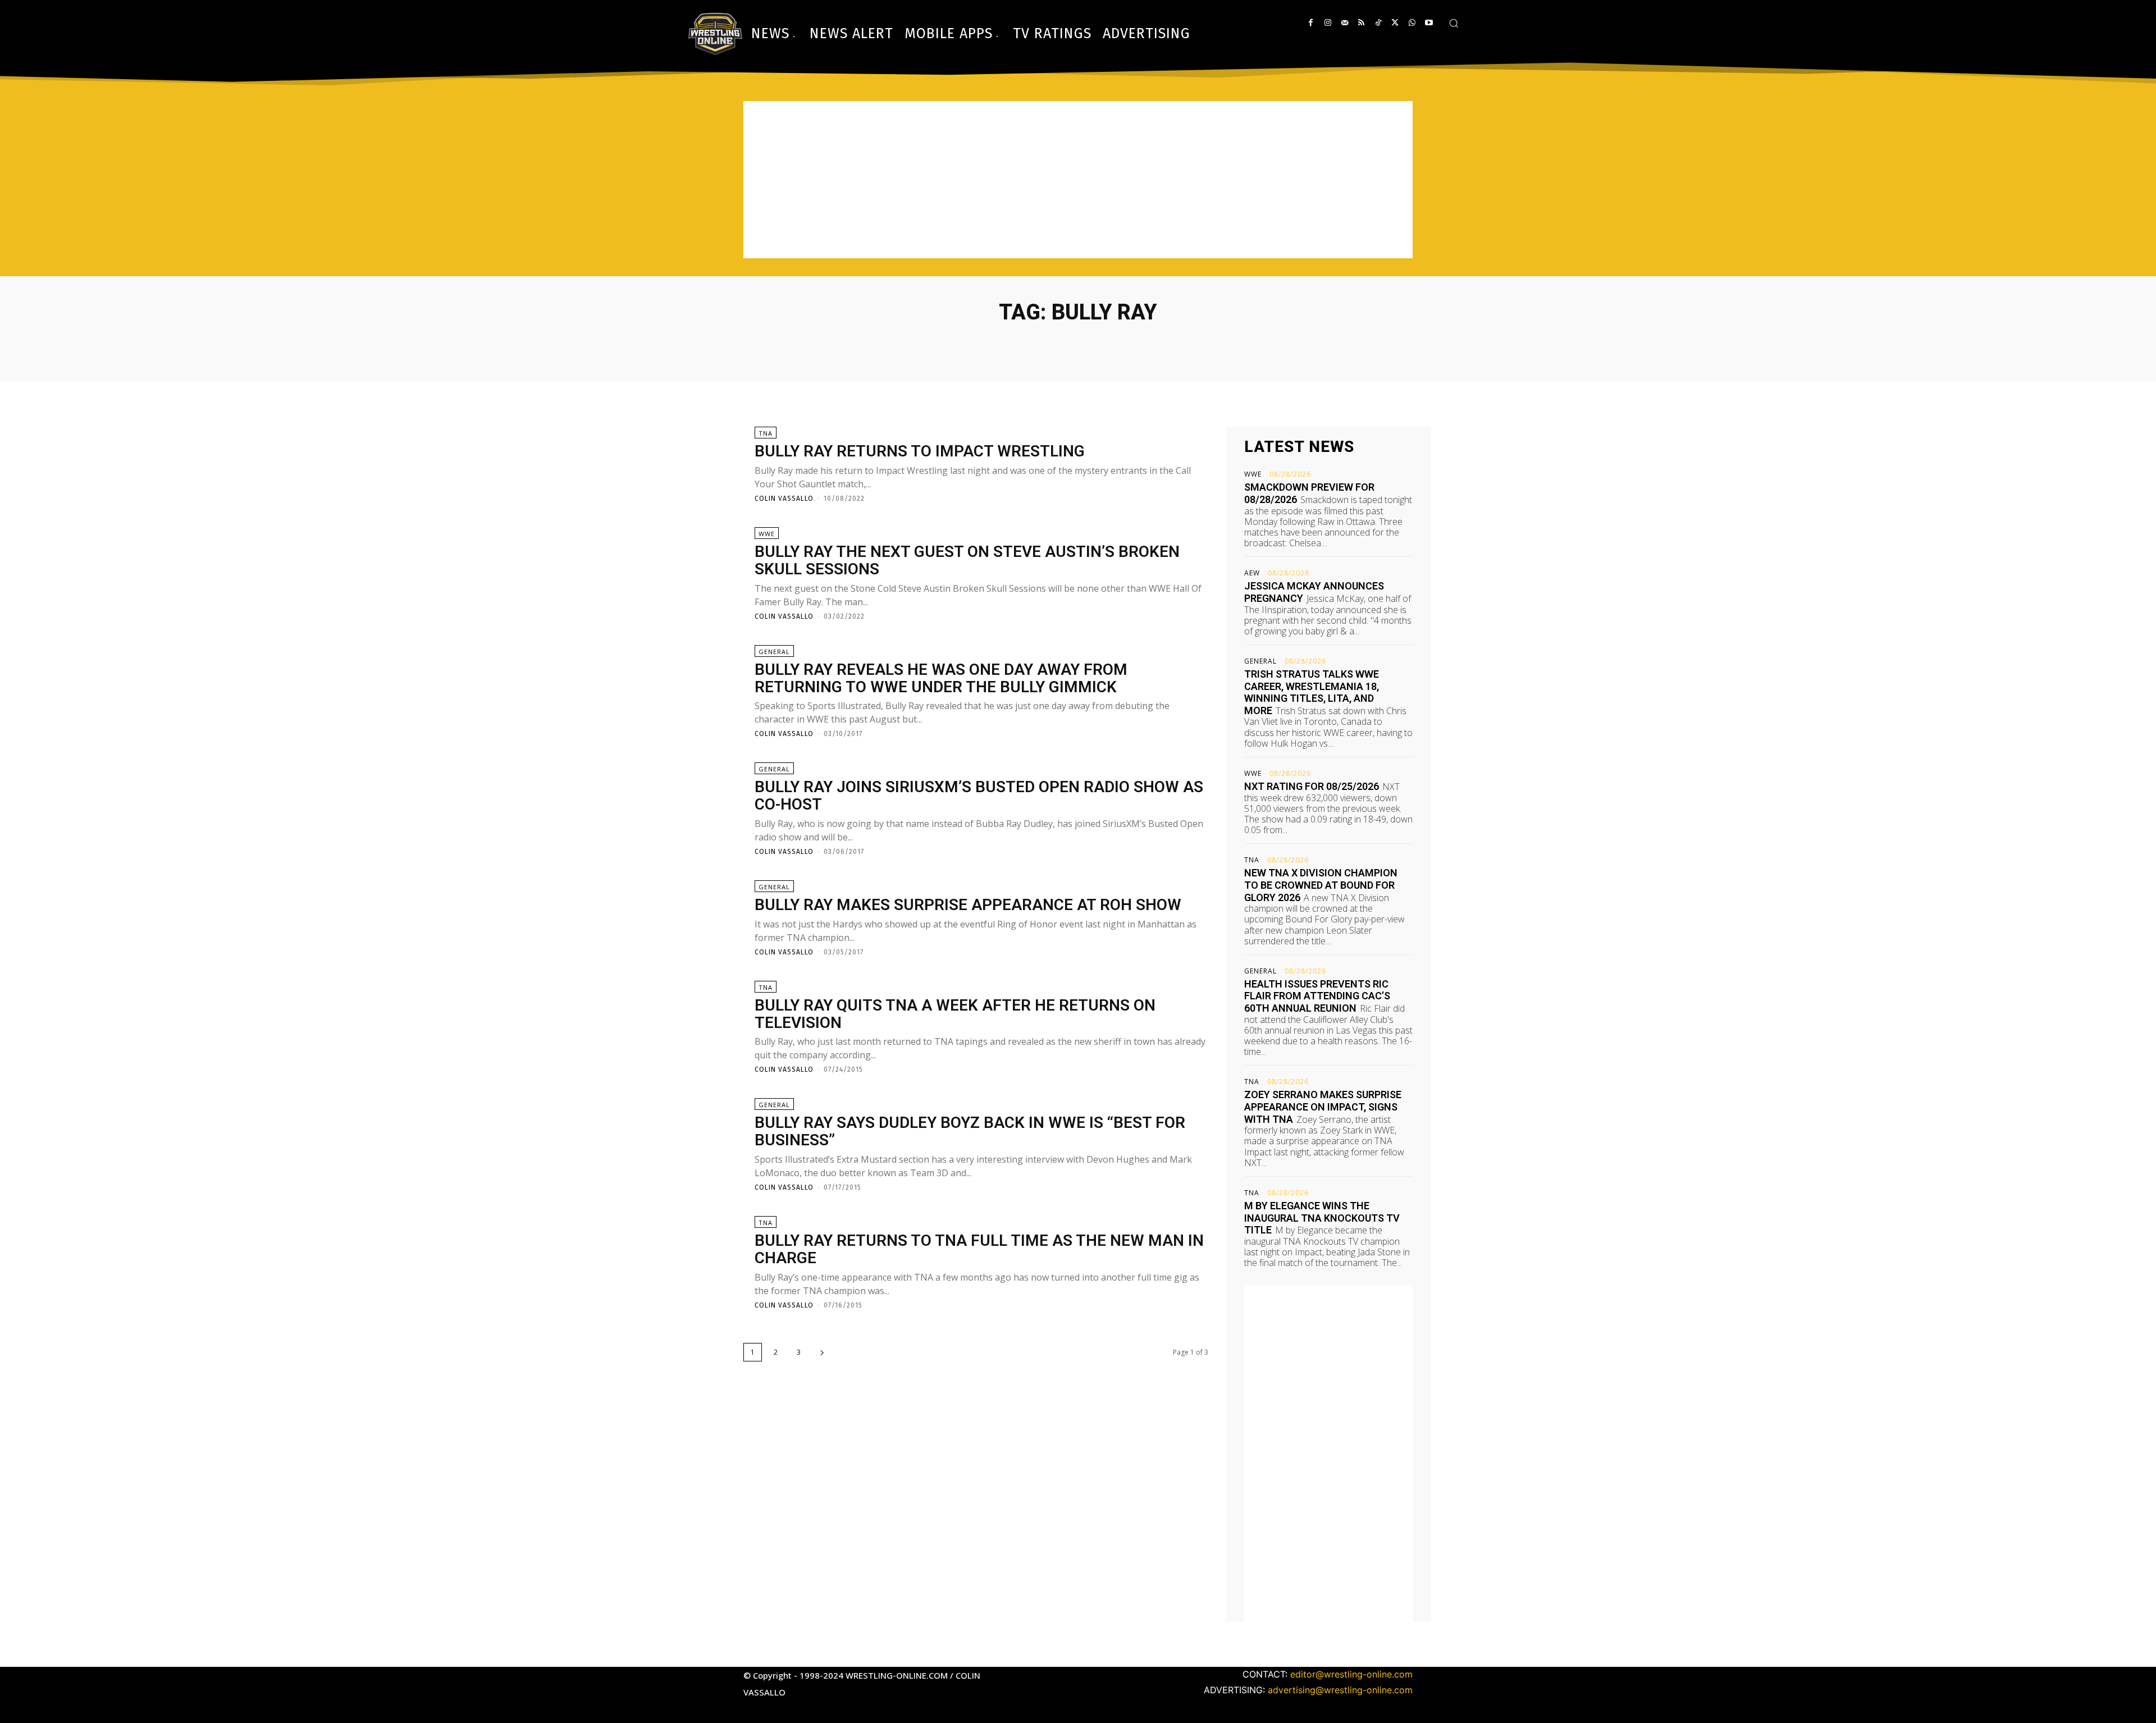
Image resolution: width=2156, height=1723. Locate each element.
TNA (766, 433)
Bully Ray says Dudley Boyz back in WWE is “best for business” (970, 1131)
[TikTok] (1378, 23)
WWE (767, 534)
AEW (1252, 573)
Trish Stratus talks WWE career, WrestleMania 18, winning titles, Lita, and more (1312, 692)
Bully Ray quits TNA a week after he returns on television (955, 1014)
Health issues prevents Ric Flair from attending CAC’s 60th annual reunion (1317, 996)
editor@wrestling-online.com (1351, 1674)
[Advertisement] (1078, 180)
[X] (1395, 23)
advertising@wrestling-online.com (1340, 1690)
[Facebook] (1311, 23)
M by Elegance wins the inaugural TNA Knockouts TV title (1322, 1218)
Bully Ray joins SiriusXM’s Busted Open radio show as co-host (979, 796)
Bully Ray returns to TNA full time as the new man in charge (979, 1249)
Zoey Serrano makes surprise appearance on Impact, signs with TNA (1323, 1107)
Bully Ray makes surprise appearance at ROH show (968, 905)
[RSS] (1361, 23)
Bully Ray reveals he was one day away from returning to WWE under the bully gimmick (941, 678)
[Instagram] (1328, 23)
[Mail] (1344, 23)
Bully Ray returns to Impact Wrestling (920, 451)
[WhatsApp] (1412, 23)
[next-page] (822, 1352)
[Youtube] (1429, 23)
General (774, 652)
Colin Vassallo (784, 499)
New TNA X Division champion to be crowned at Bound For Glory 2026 (1321, 885)
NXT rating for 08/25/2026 (1312, 786)
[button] (1454, 23)
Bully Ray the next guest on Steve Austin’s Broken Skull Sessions (967, 560)
